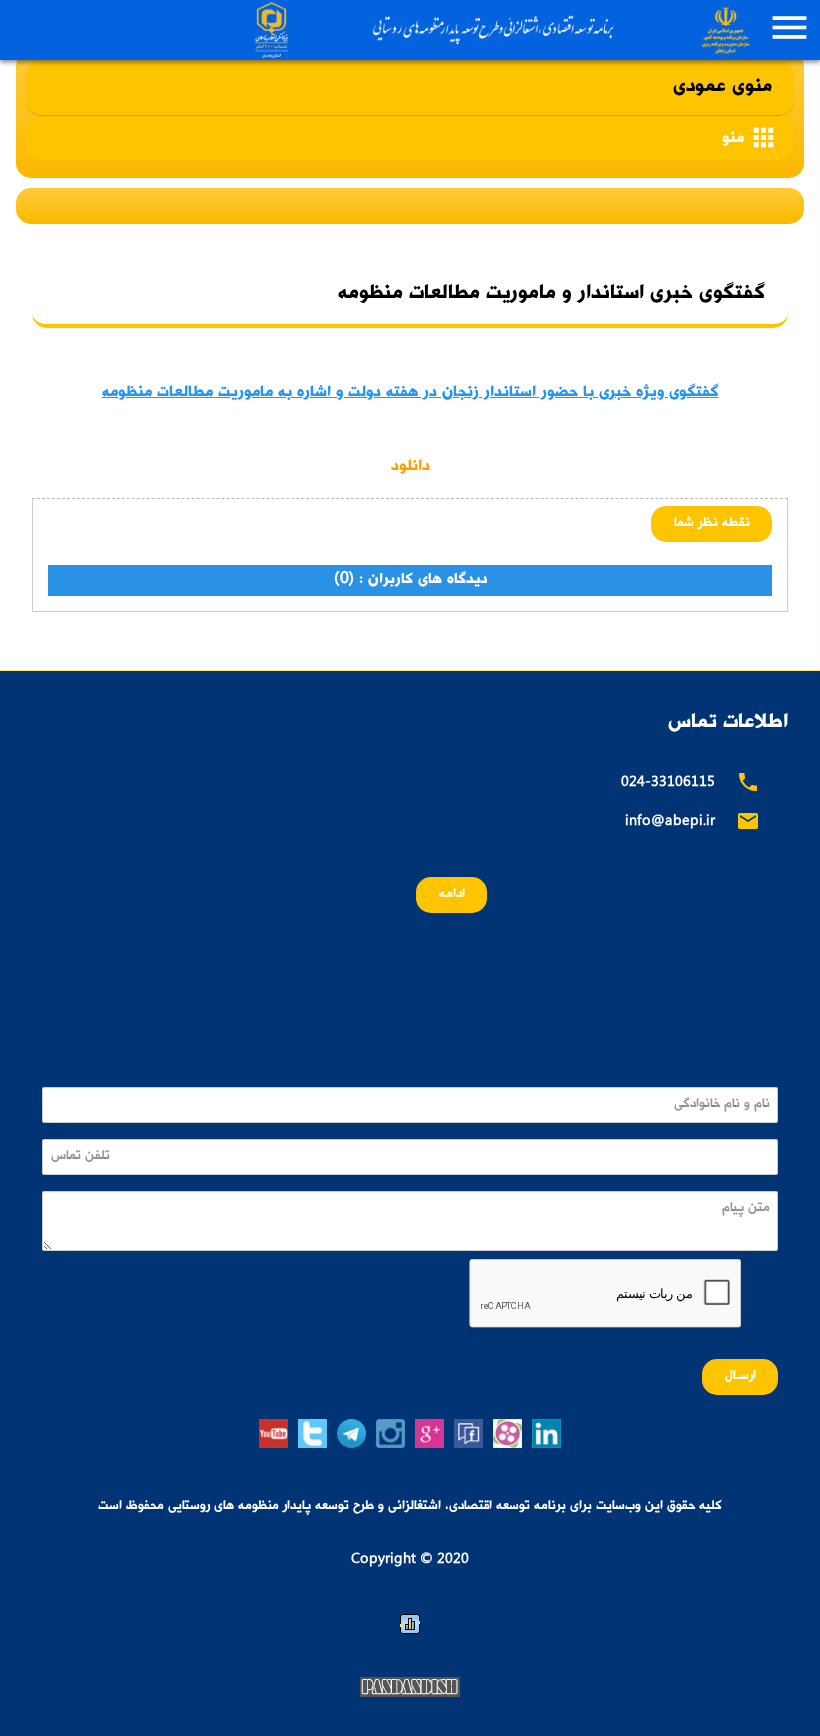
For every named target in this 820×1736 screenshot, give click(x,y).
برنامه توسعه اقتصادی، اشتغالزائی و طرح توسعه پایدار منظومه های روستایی (499, 30)
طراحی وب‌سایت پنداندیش (410, 1687)
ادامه (452, 894)
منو (750, 137)
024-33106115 (668, 783)
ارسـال (740, 1376)
